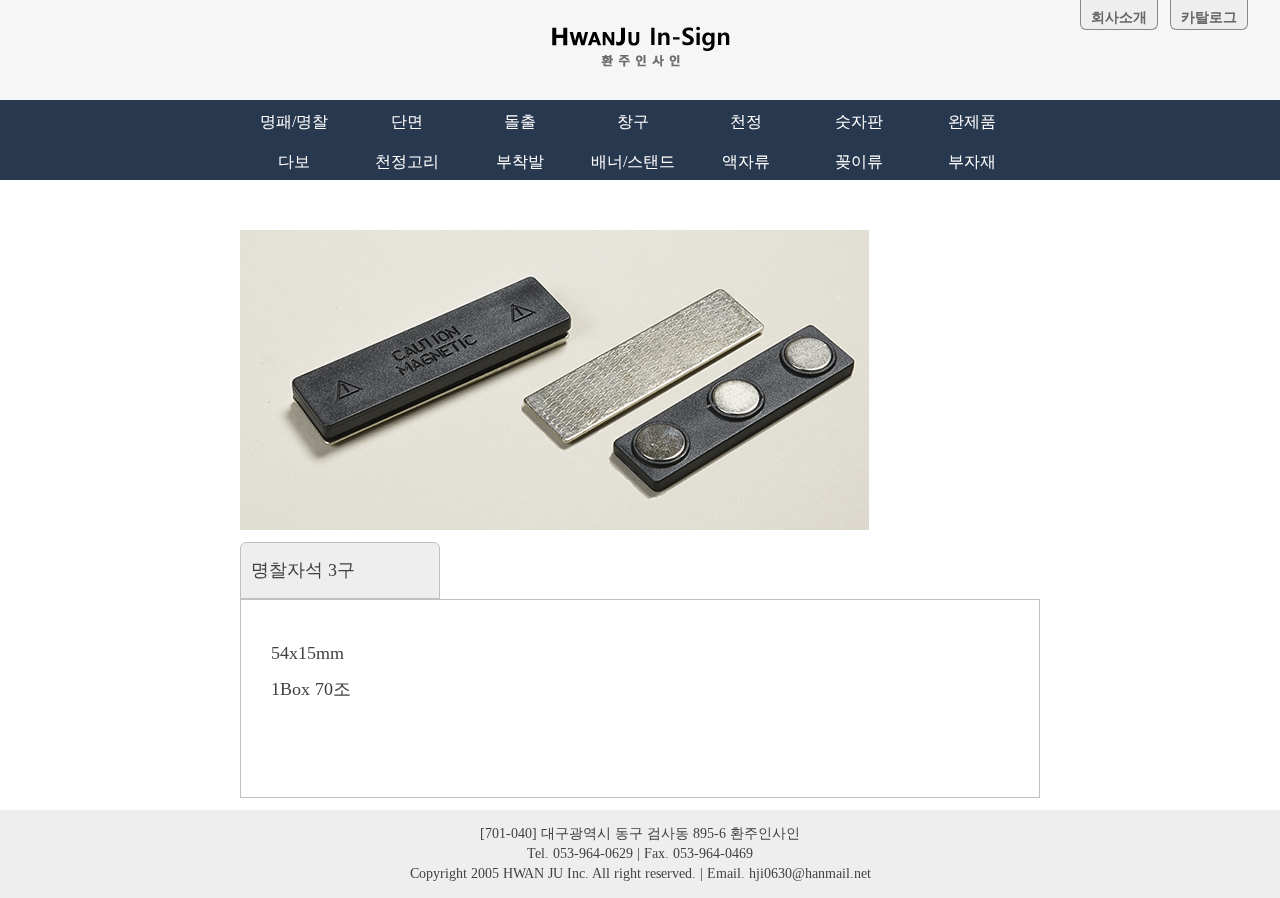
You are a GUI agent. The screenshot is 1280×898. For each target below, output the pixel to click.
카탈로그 (1209, 17)
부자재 (972, 161)
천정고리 (407, 161)
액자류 (746, 161)
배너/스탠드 (633, 161)
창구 (633, 121)
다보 (294, 161)
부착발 (520, 161)
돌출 (520, 121)
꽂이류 (859, 161)
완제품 (972, 121)
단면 (407, 121)
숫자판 (859, 121)
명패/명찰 (294, 121)
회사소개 (1119, 17)
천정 (746, 121)
